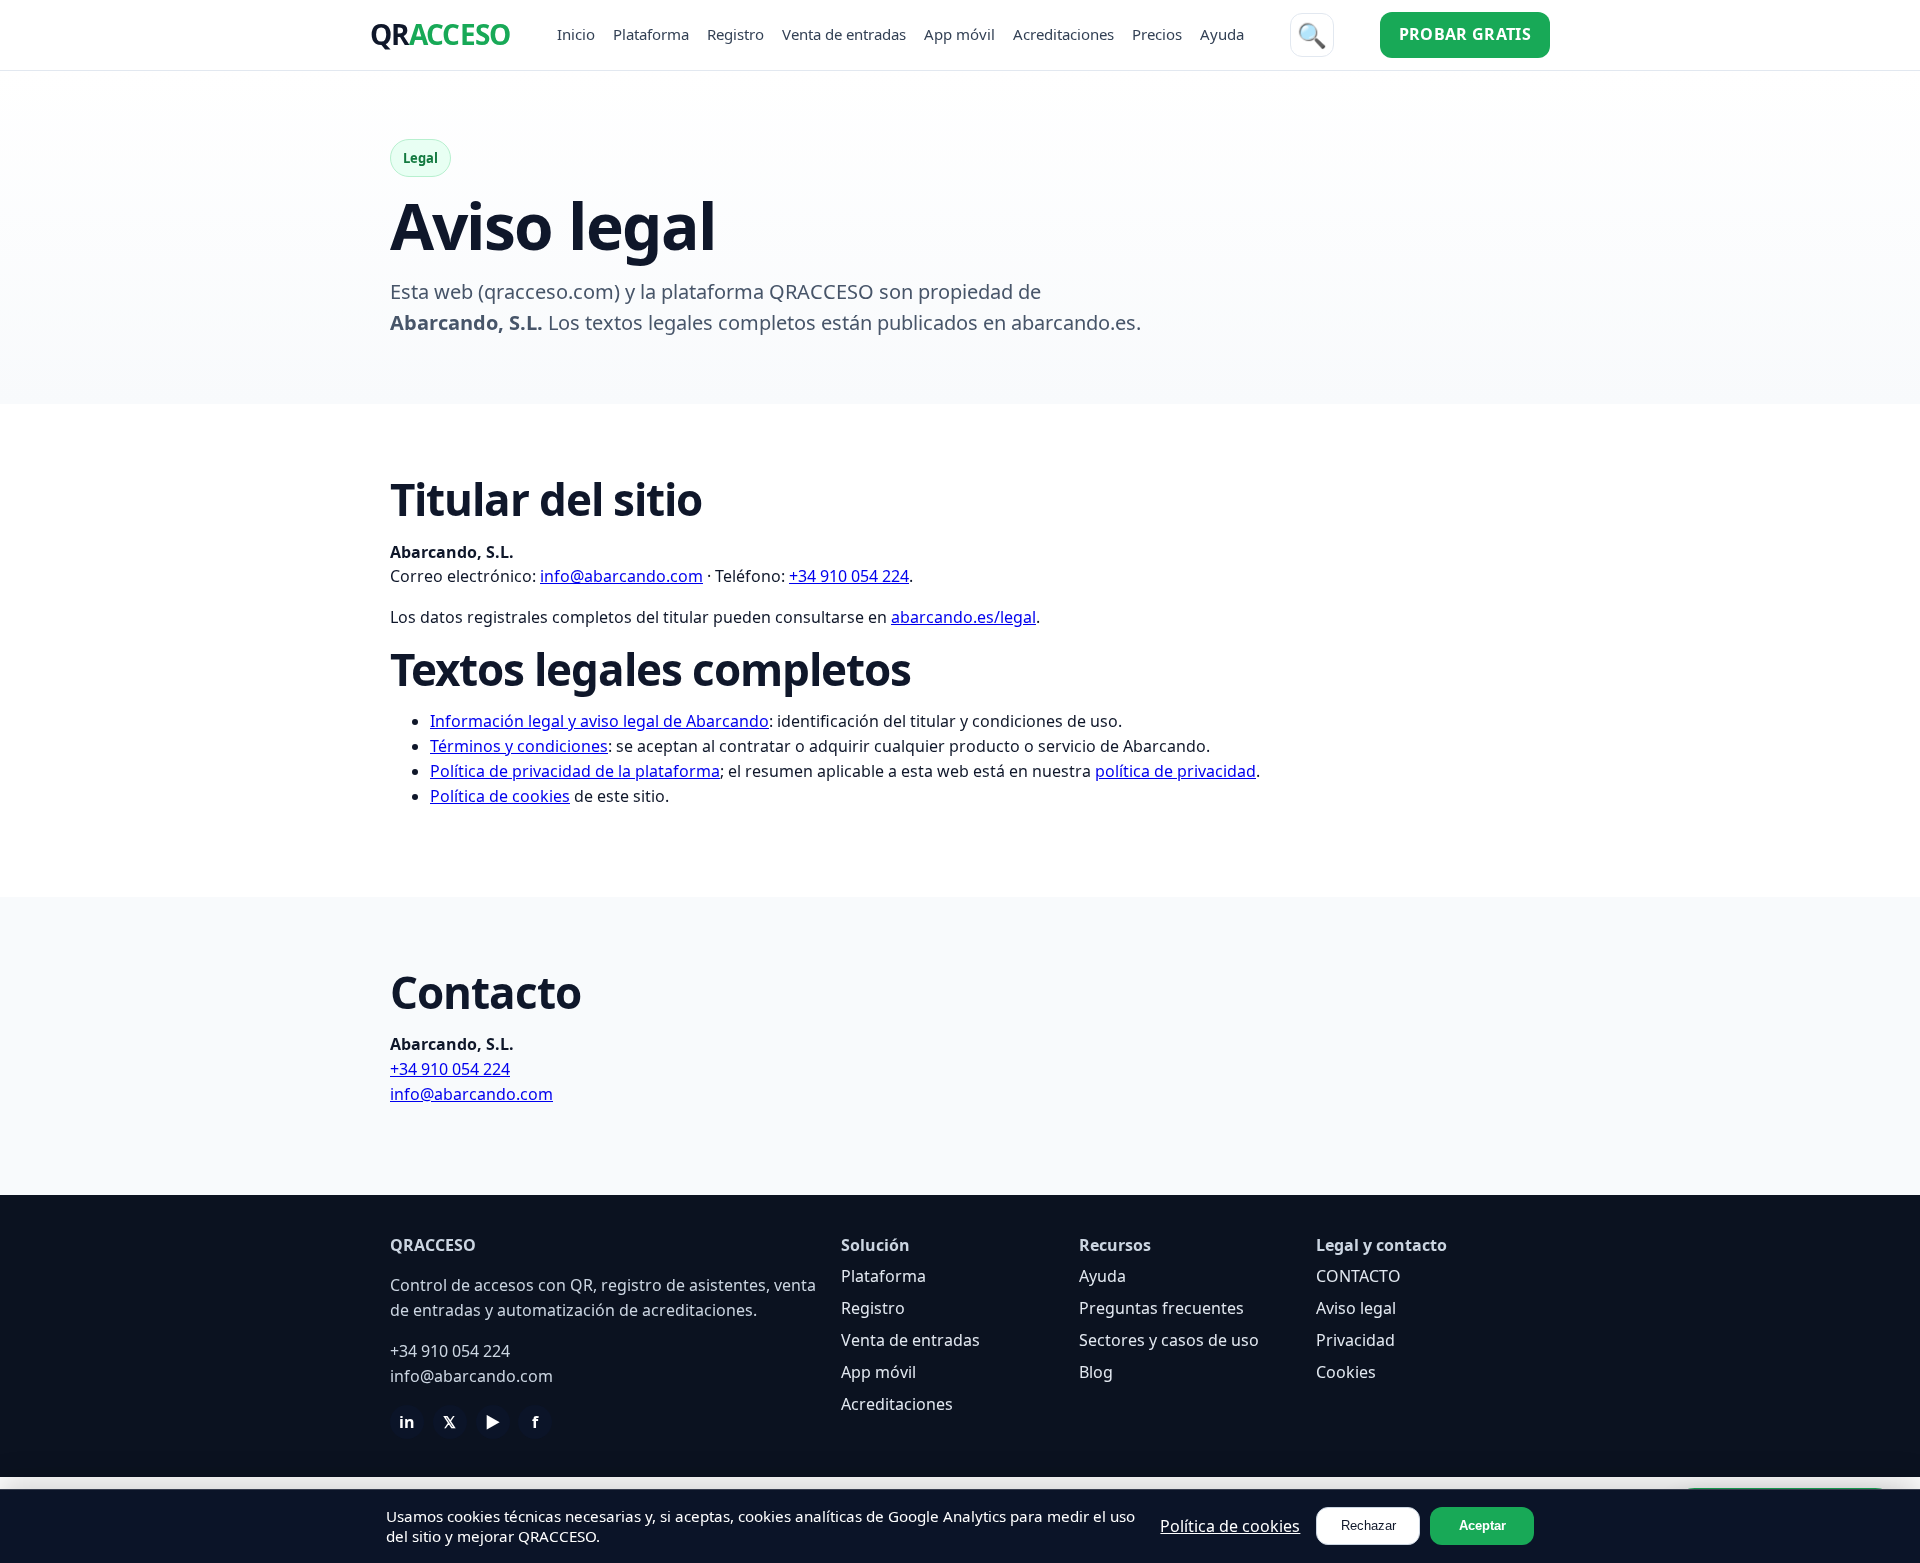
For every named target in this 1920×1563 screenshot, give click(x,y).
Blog (1096, 1372)
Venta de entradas (844, 34)
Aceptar (1482, 1525)
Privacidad (1355, 1340)
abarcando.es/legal (963, 617)
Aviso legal (1356, 1308)
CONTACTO (1358, 1276)
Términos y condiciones (519, 746)
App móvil (959, 34)
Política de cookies (500, 796)
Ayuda (1222, 34)
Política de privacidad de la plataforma (575, 771)
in (407, 1422)
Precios (1157, 34)
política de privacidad (1175, 771)
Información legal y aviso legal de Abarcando (599, 721)
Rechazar (1368, 1525)
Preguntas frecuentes (1161, 1308)
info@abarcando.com (621, 576)
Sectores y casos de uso (1169, 1340)
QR (440, 34)
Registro (735, 34)
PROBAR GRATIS (1465, 34)
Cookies (1346, 1372)
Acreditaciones (1063, 34)
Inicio (576, 34)
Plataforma (651, 34)
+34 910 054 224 (849, 576)
